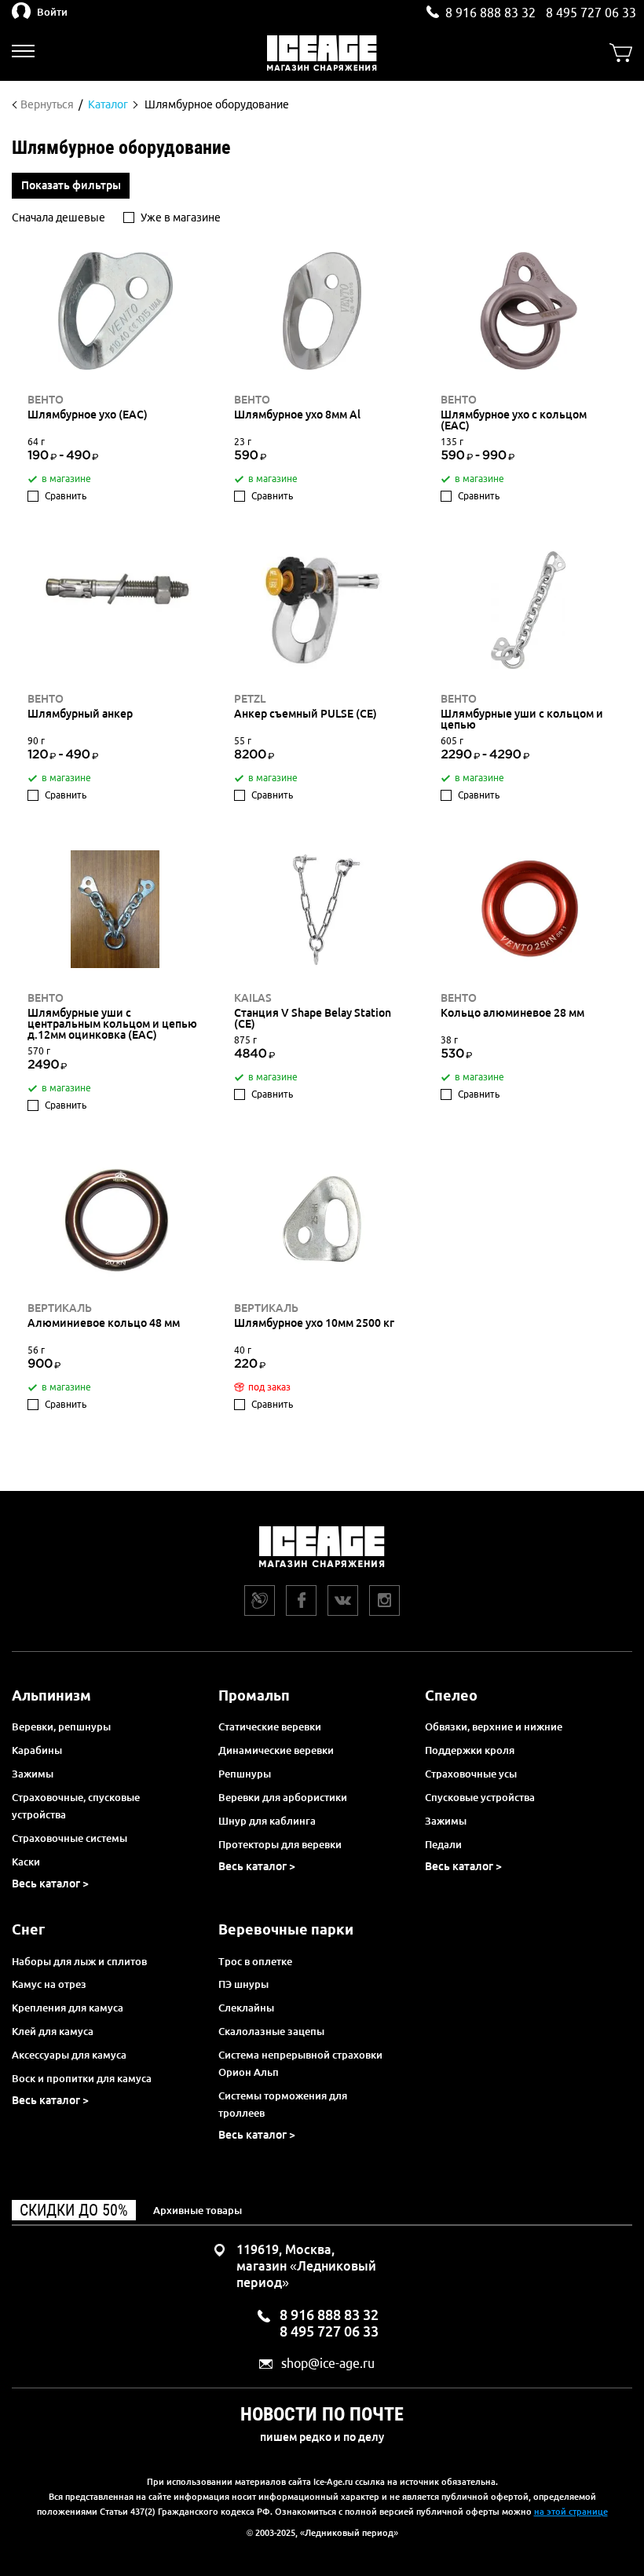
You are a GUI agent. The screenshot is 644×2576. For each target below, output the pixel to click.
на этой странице (571, 2512)
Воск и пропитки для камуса (82, 2078)
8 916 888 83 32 (490, 13)
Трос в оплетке (255, 1961)
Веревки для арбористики (283, 1797)
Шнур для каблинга (267, 1821)
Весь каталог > (50, 1884)
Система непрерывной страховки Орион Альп (300, 2063)
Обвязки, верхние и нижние (494, 1726)
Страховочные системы (70, 1838)
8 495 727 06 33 (591, 13)
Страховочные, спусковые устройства (76, 1806)
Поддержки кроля (470, 1750)
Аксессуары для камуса (69, 2055)
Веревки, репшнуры (61, 1726)
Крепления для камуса (68, 2008)
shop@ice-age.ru (328, 2364)
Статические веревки (270, 1726)
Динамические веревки (276, 1750)
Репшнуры (245, 1774)
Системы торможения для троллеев (283, 2104)
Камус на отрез (49, 1984)
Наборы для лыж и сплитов (79, 1961)
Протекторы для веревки (280, 1844)
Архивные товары (198, 2210)
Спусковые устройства (480, 1797)
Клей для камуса (53, 2031)
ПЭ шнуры (243, 1984)
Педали (443, 1844)
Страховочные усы (471, 1774)
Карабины (37, 1750)
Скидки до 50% (74, 2210)
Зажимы (33, 1774)
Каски (26, 1862)
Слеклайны (246, 2008)
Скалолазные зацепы (271, 2031)
